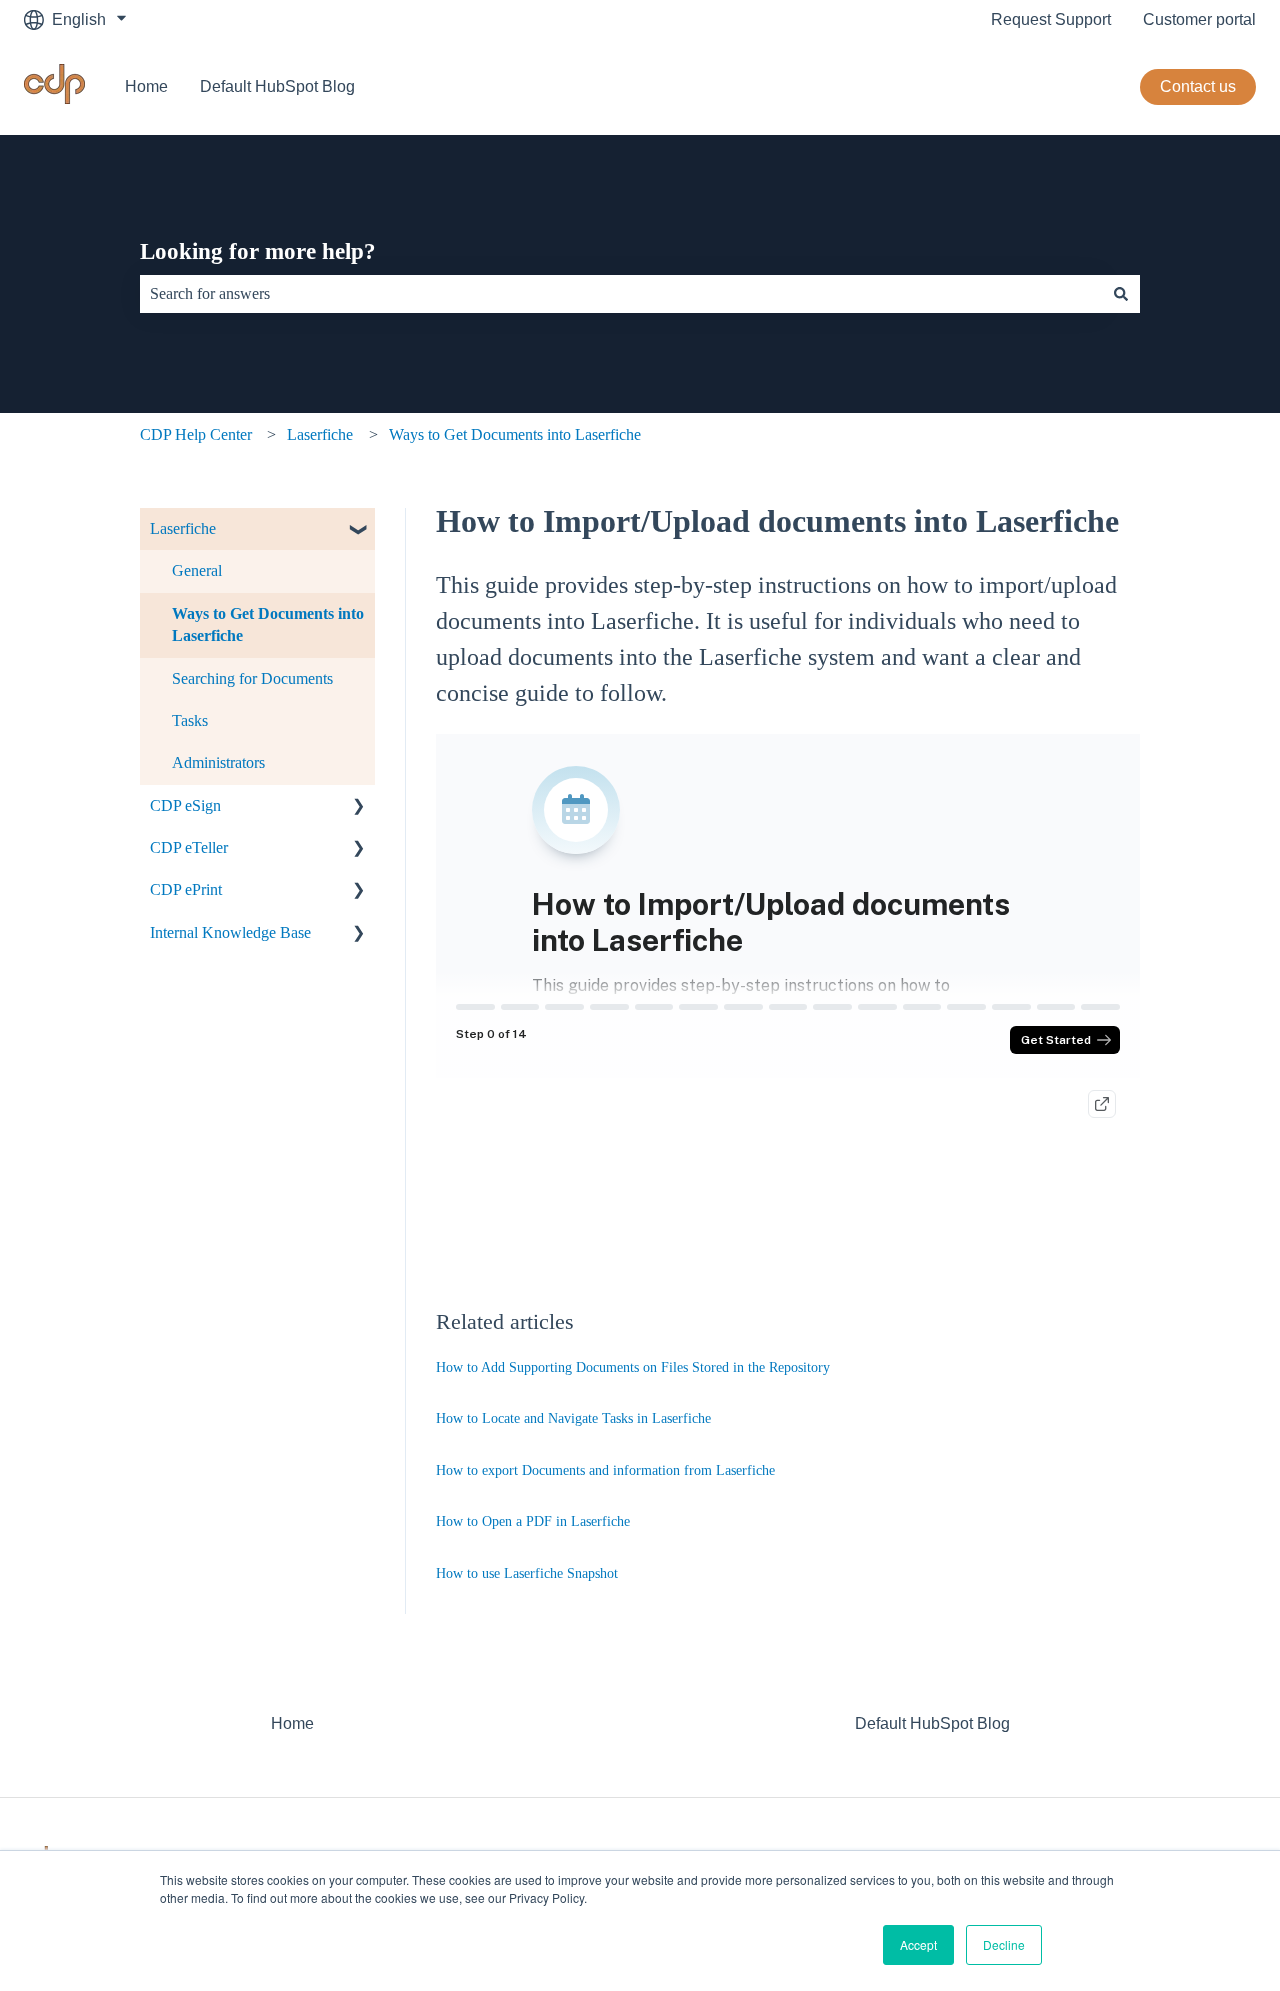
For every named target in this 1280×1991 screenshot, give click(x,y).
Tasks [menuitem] (190, 720)
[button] (359, 530)
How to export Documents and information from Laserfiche (605, 1470)
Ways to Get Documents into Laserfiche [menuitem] (268, 624)
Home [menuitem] (292, 1723)
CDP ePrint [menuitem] (186, 889)
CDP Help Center (196, 434)
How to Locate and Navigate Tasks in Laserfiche (573, 1418)
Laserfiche (320, 434)
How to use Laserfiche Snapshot (527, 1573)
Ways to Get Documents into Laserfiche (515, 434)
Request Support (1051, 19)
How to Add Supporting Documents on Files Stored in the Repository (633, 1367)
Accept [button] (918, 1944)
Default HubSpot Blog (277, 86)
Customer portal (1199, 19)
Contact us (1198, 86)
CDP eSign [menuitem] (185, 805)
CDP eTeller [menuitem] (189, 847)
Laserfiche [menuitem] (183, 528)
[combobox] (621, 294)
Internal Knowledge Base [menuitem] (230, 932)
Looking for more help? (258, 251)
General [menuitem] (197, 570)
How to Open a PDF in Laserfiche (533, 1521)
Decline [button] (1004, 1944)
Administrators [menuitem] (218, 762)
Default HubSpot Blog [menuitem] (932, 1723)
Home (146, 86)
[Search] (1121, 294)
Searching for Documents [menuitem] (252, 678)
